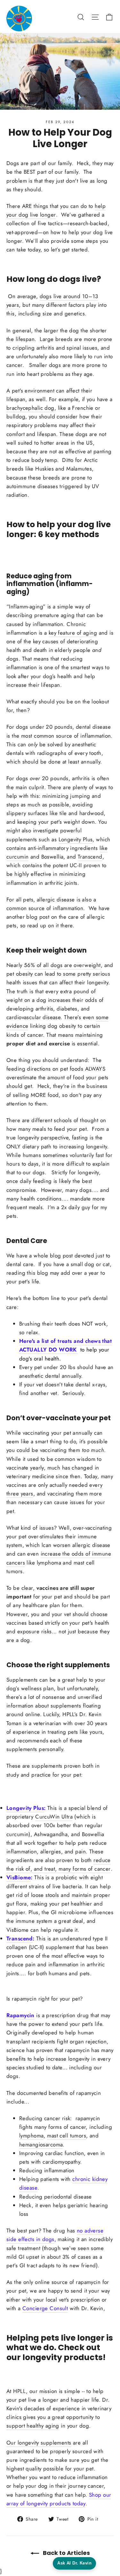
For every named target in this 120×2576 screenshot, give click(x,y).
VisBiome (19, 1877)
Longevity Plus (25, 1808)
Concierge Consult (45, 2308)
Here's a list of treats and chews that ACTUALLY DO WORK (65, 1345)
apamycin (22, 2015)
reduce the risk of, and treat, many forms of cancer (59, 1864)
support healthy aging (33, 2426)
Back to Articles (66, 2553)
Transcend (20, 1938)
